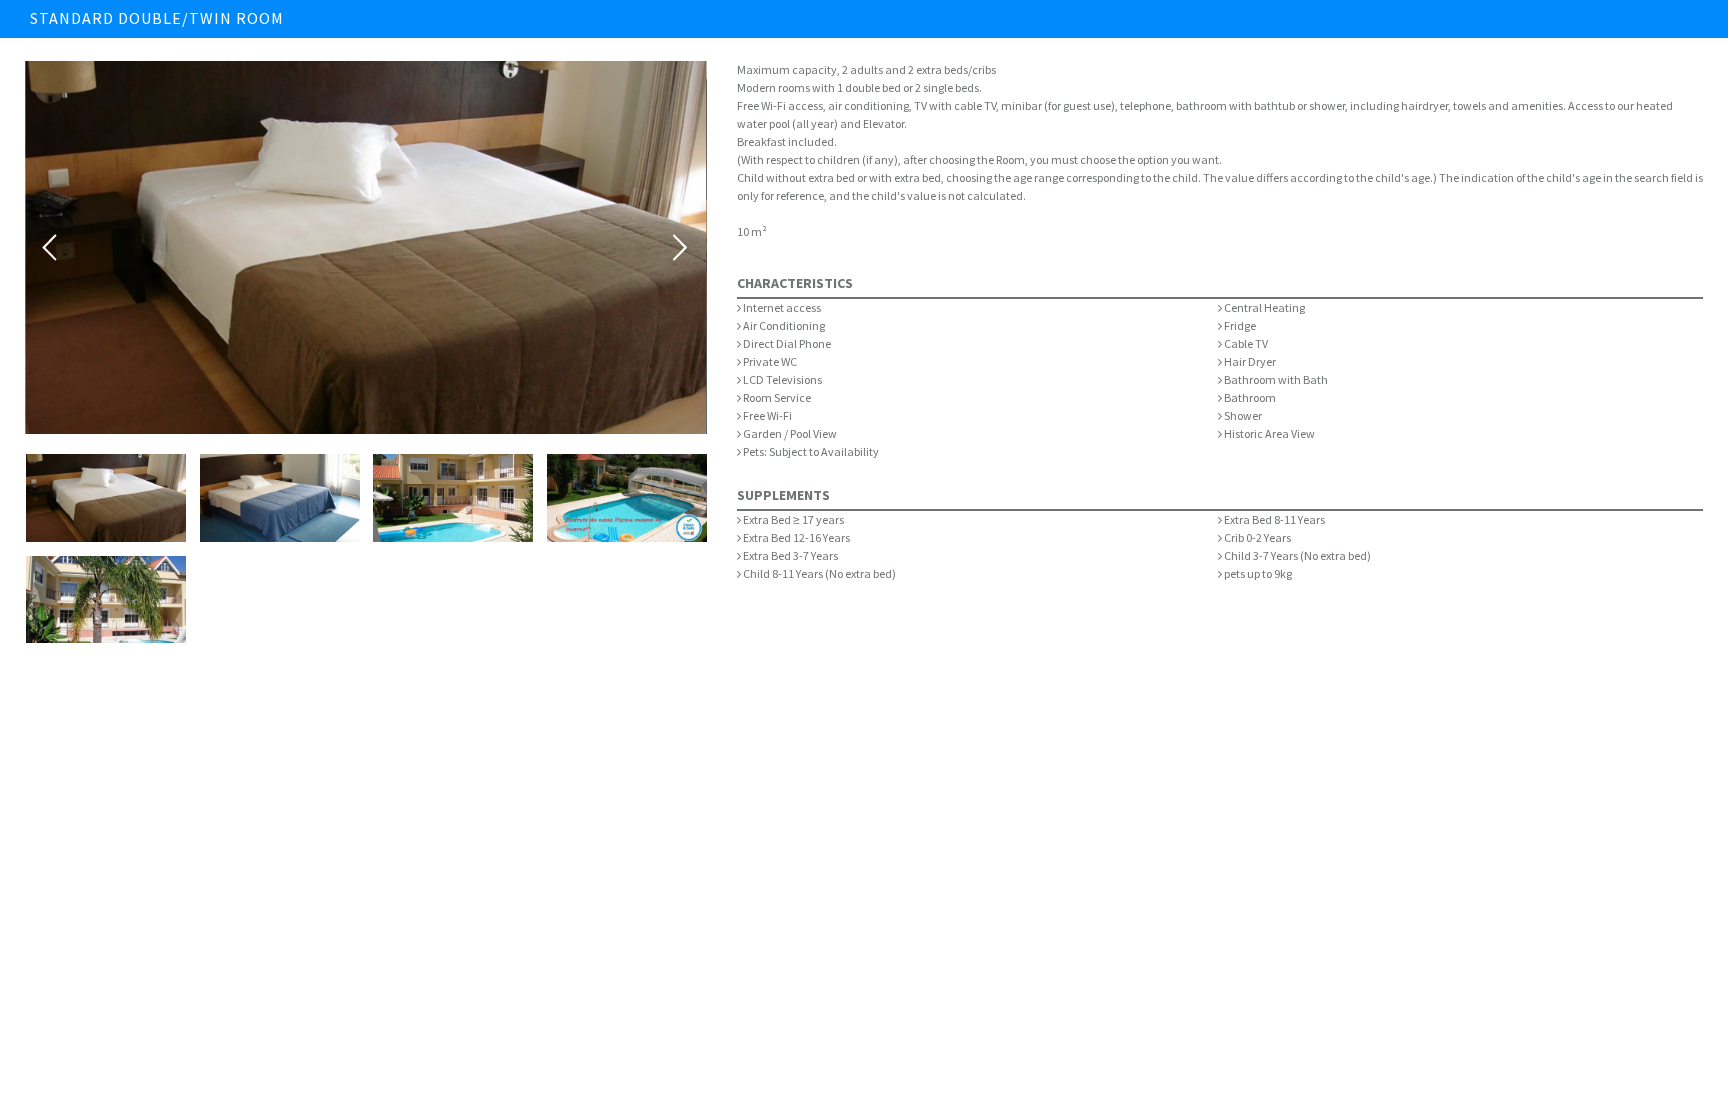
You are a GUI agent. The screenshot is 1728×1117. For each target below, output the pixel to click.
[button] (106, 498)
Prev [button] (51, 248)
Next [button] (681, 248)
